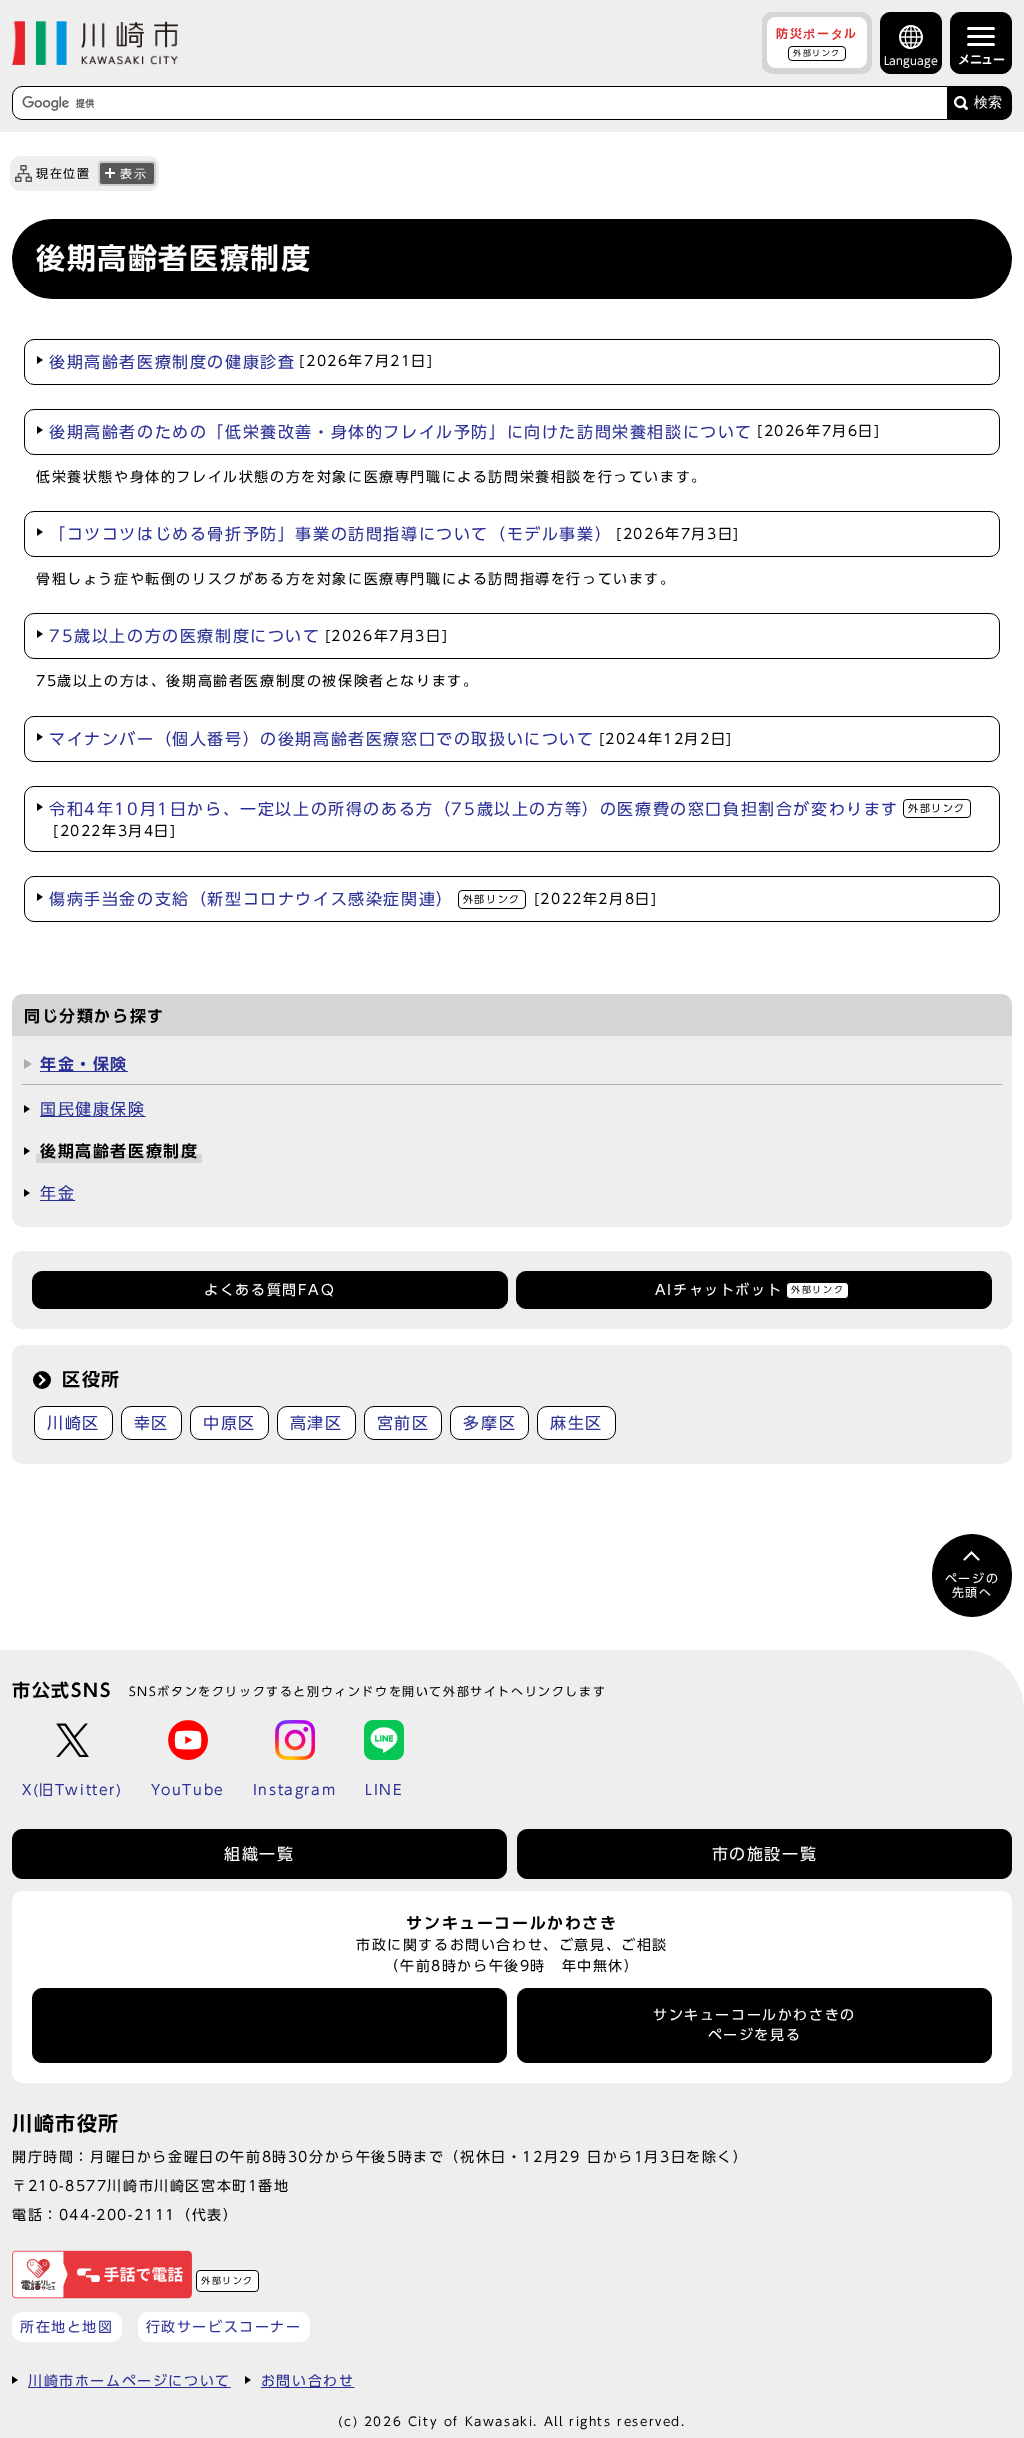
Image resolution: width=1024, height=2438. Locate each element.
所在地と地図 (67, 2326)
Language (911, 60)
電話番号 (270, 2025)
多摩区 (489, 1423)
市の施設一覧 (765, 1854)
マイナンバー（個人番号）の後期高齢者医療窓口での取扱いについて (391, 739)
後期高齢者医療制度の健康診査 (241, 362)
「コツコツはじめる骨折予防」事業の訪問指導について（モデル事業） (394, 534)
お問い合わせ (308, 2380)
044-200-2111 (117, 2214)
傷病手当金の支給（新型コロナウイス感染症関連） (353, 899)
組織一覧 (259, 1854)
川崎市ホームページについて (129, 2380)
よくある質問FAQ (269, 1290)
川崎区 (73, 1423)
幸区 (151, 1423)
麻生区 (576, 1423)
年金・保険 (84, 1064)
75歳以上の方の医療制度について (248, 636)
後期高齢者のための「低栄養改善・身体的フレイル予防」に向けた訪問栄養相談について (465, 432)
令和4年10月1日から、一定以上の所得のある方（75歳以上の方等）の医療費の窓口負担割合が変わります (507, 819)
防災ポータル (817, 42)
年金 (57, 1193)
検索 (988, 102)
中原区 (229, 1423)
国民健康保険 (93, 1109)
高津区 (316, 1423)
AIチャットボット (749, 1290)
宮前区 (403, 1423)
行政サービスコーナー (224, 2326)
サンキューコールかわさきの (754, 2025)
